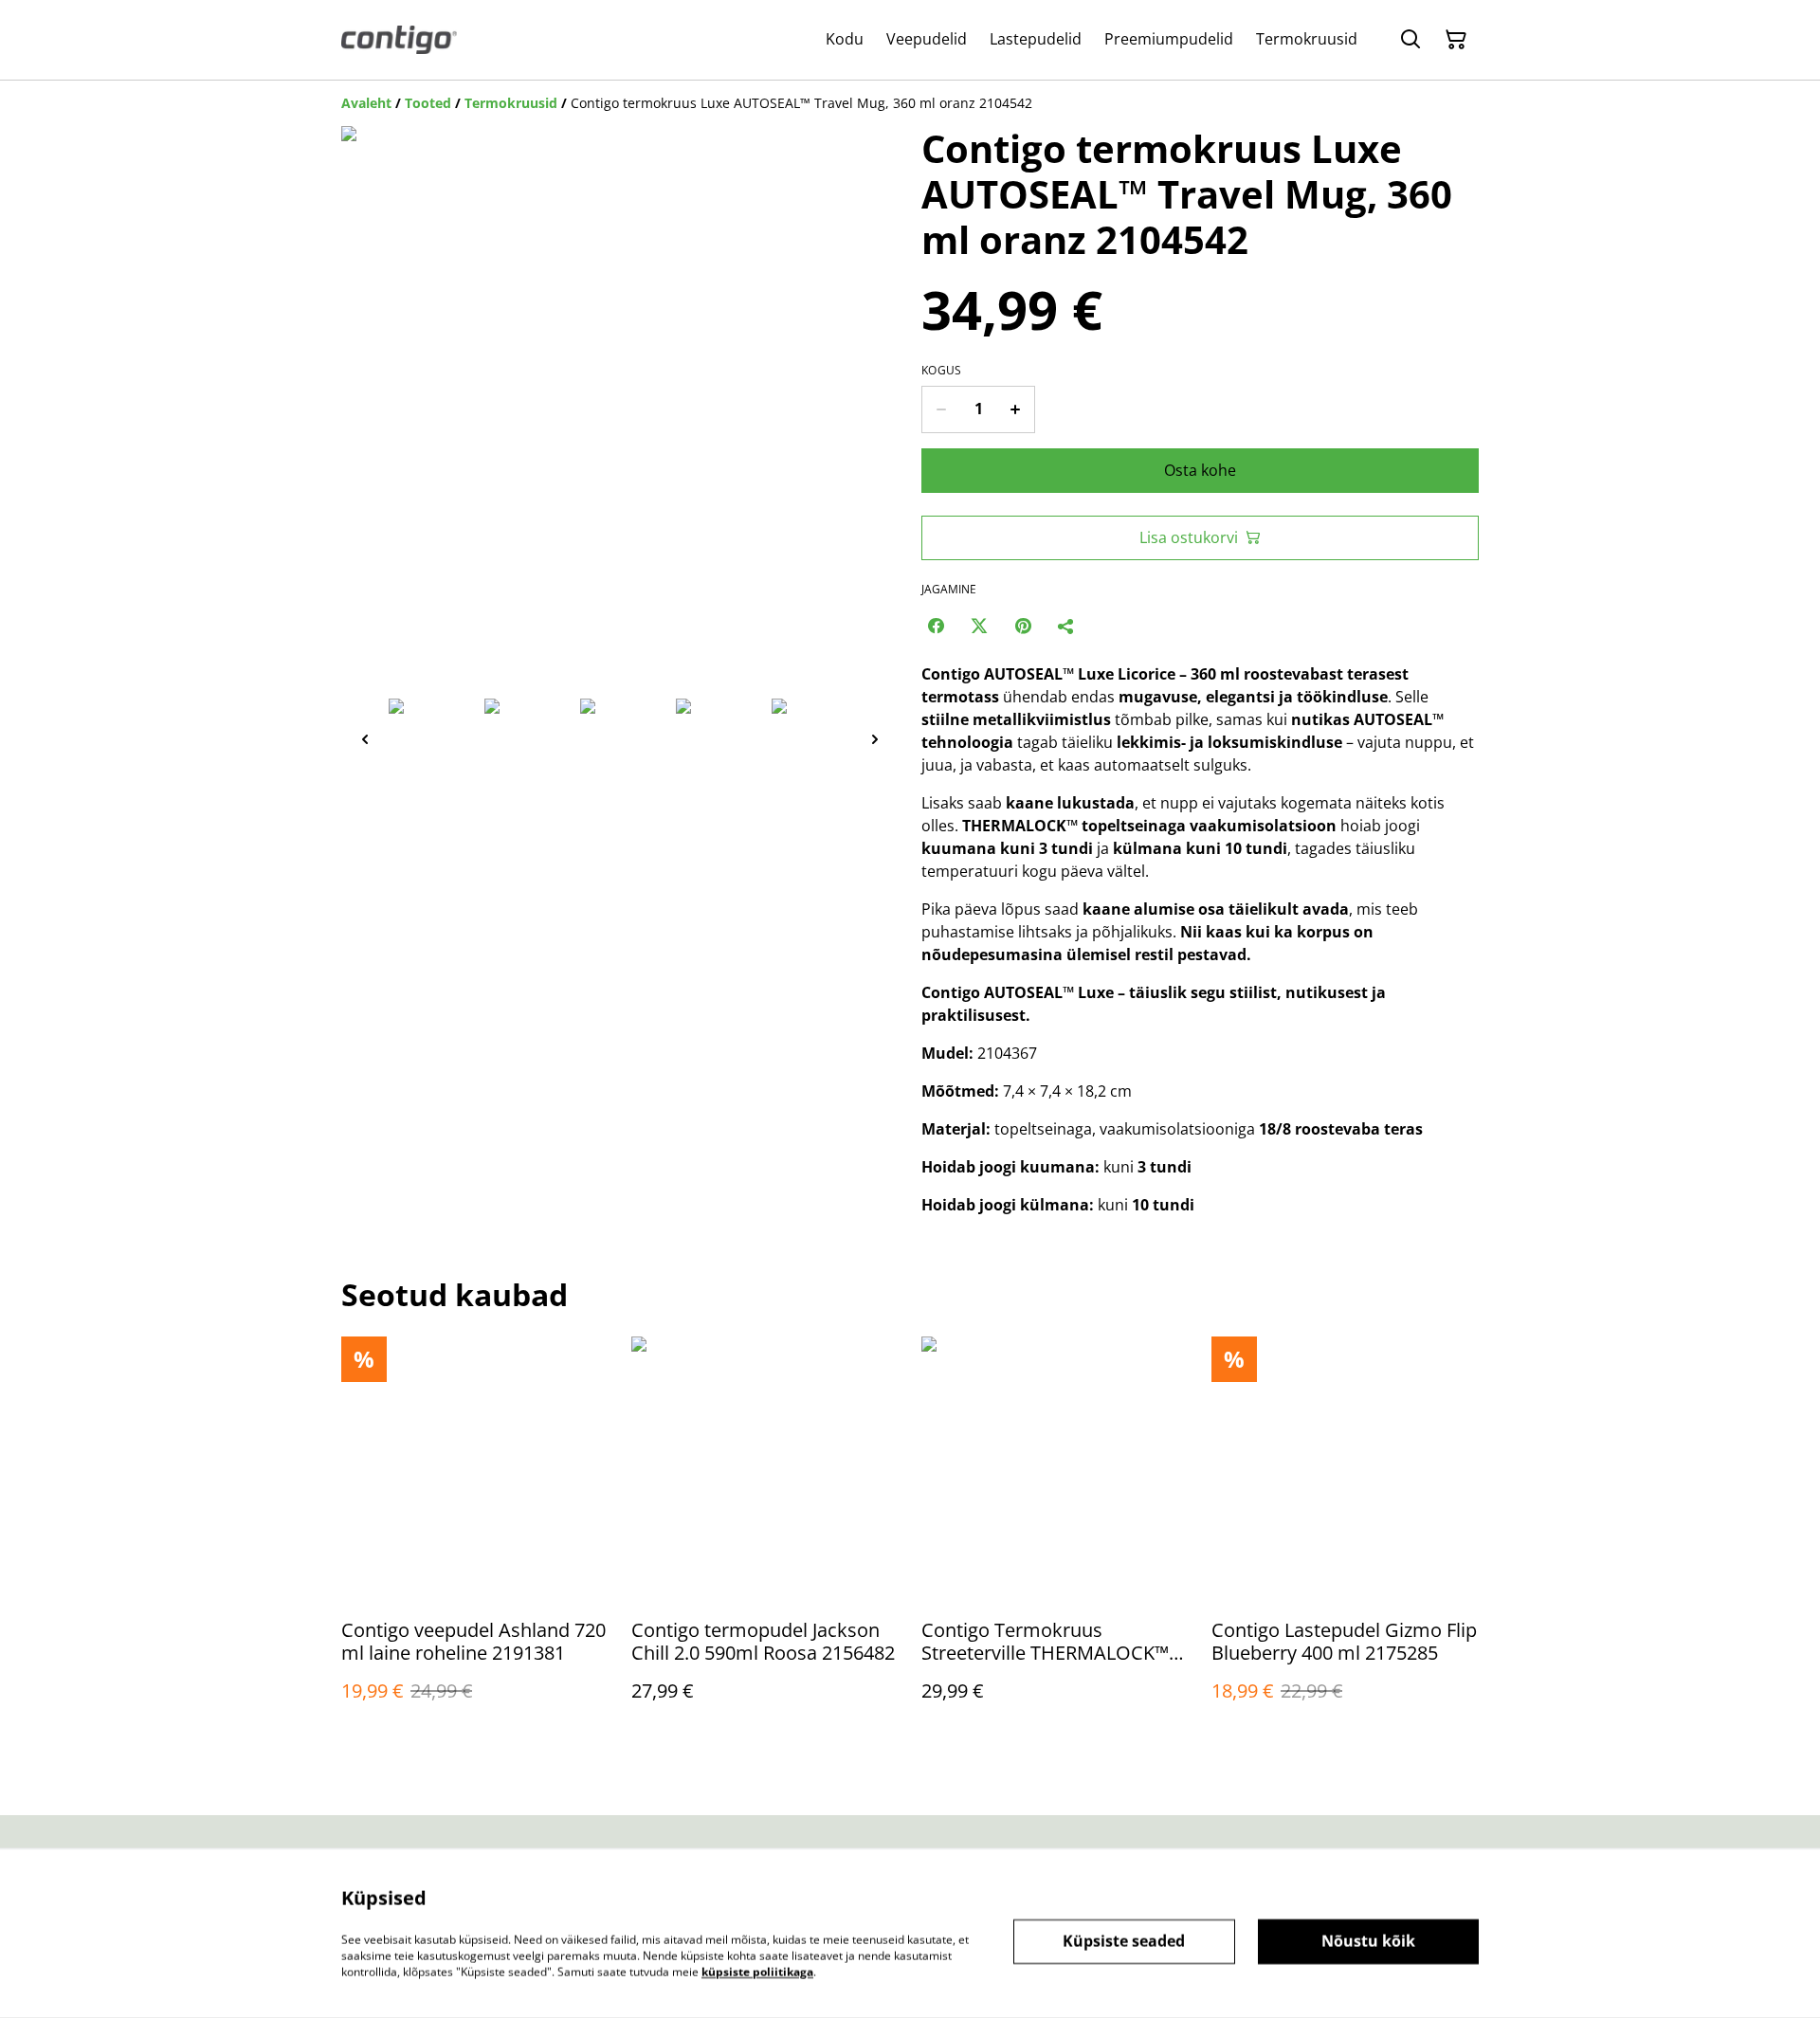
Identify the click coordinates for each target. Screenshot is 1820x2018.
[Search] (1410, 40)
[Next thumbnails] (875, 739)
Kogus (942, 371)
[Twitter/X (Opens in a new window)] (979, 626)
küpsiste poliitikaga (757, 1971)
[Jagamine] (1066, 626)
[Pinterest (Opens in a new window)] (1023, 626)
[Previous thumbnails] (365, 739)
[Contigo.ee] (399, 40)
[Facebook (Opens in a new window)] (936, 626)
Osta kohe (1200, 470)
